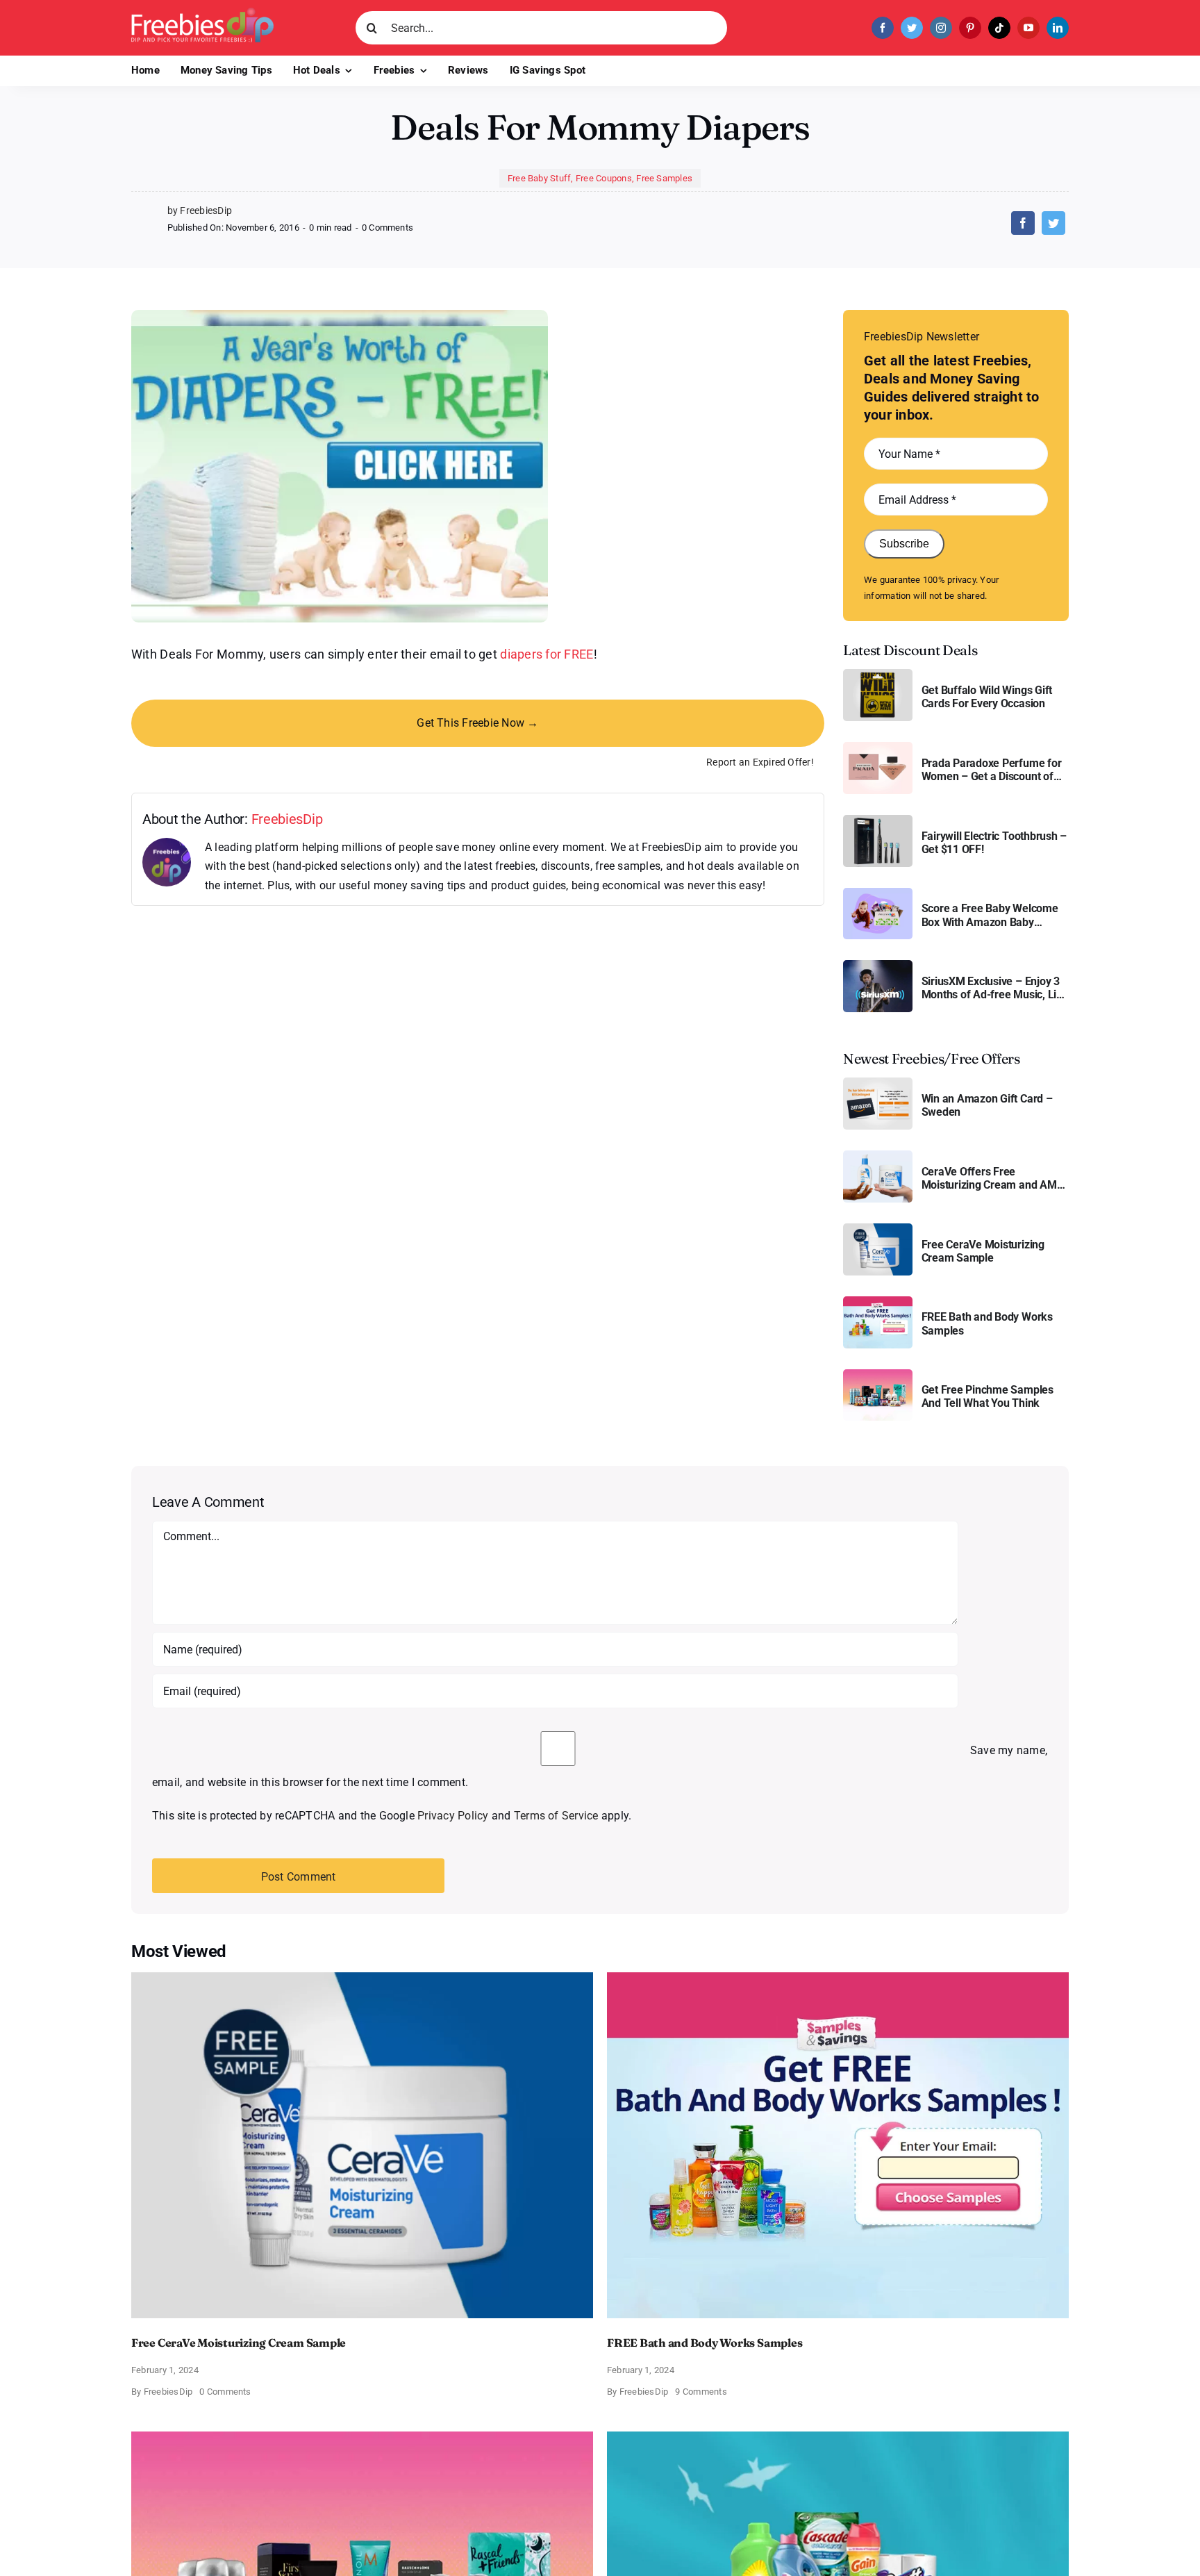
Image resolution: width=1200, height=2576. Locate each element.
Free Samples (664, 178)
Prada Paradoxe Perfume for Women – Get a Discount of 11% (992, 770)
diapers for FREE (547, 654)
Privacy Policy (453, 1816)
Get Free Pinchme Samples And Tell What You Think (987, 1396)
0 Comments (387, 228)
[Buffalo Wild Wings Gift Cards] (878, 674)
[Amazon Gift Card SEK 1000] (878, 1083)
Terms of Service (556, 1816)
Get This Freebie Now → (477, 723)
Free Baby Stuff (540, 178)
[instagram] (941, 28)
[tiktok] (999, 28)
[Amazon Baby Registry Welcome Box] (878, 893)
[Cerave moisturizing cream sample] (878, 1229)
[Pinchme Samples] (878, 1374)
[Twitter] (1053, 223)
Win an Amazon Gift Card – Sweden (987, 1105)
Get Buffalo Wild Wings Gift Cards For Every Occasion (987, 697)
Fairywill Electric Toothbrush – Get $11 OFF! (994, 843)
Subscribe (904, 544)
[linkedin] (1058, 28)
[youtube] (1028, 28)
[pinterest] (970, 28)
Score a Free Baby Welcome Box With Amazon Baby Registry (990, 915)
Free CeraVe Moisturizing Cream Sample (983, 1251)
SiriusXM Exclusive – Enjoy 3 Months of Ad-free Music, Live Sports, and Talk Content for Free (995, 988)
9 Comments (701, 2392)
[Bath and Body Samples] (878, 1302)
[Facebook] (1023, 223)
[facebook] (883, 28)
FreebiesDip (287, 819)
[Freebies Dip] (202, 13)
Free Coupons (604, 178)
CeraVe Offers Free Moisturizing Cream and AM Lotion (989, 1178)
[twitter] (912, 28)
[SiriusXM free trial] (878, 965)
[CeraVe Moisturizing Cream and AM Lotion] (878, 1156)
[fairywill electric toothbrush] (878, 820)
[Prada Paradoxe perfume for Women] (878, 747)
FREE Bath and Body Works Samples (987, 1323)
